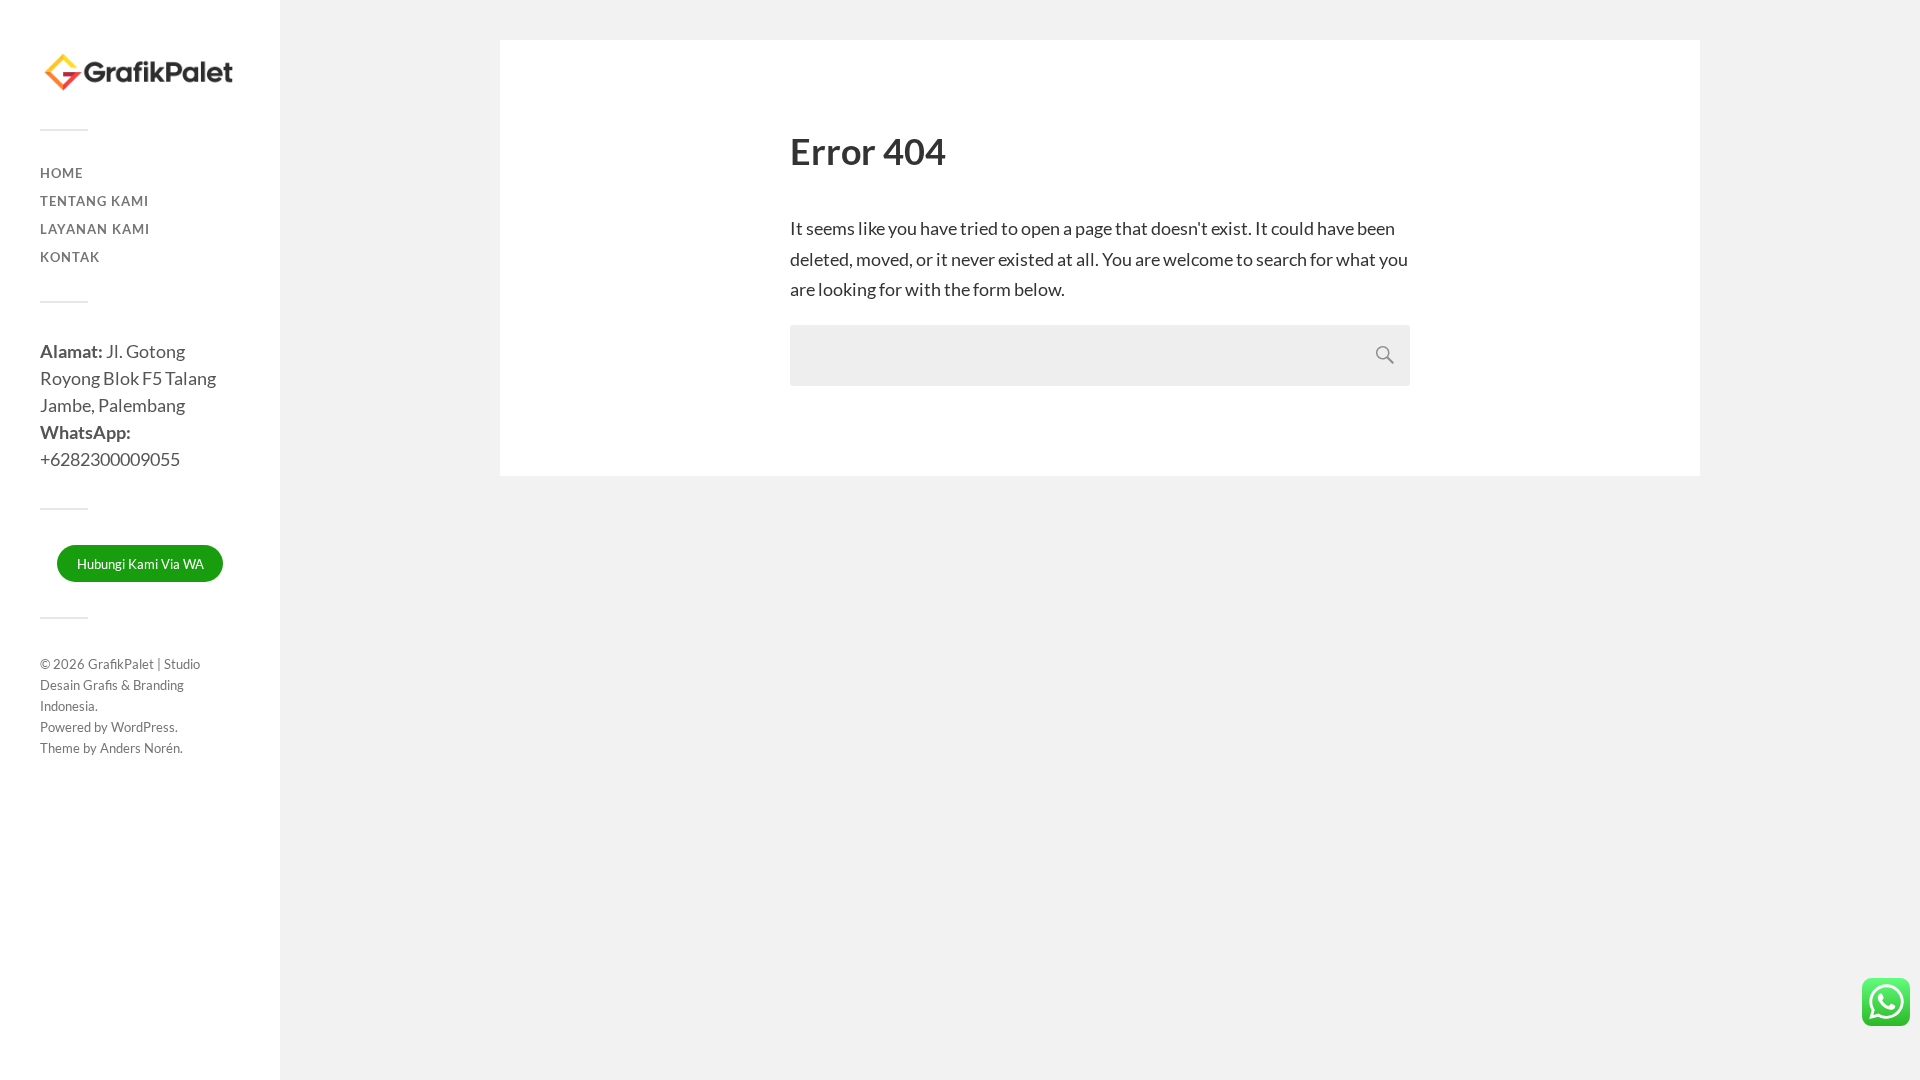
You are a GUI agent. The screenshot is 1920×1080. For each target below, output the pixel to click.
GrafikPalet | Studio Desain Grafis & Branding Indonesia (120, 685)
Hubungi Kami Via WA (140, 564)
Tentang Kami (94, 201)
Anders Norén (140, 748)
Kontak (70, 257)
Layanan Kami (95, 229)
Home (61, 173)
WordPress (143, 727)
